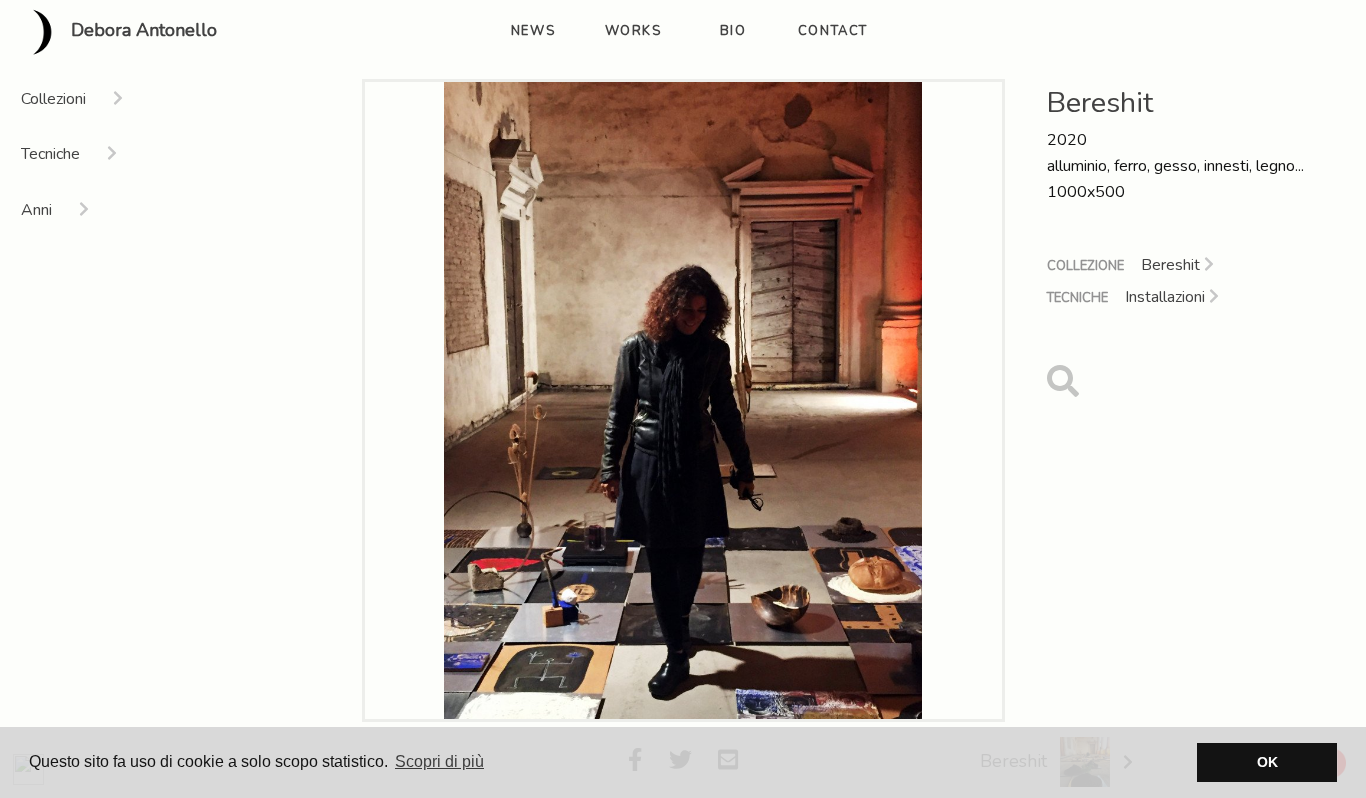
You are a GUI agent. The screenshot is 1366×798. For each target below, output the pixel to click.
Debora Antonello (141, 31)
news (533, 31)
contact (833, 31)
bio (733, 31)
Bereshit (1172, 265)
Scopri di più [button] (439, 761)
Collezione (1085, 266)
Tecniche (1077, 298)
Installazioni (1167, 297)
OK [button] (1267, 762)
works (633, 31)
